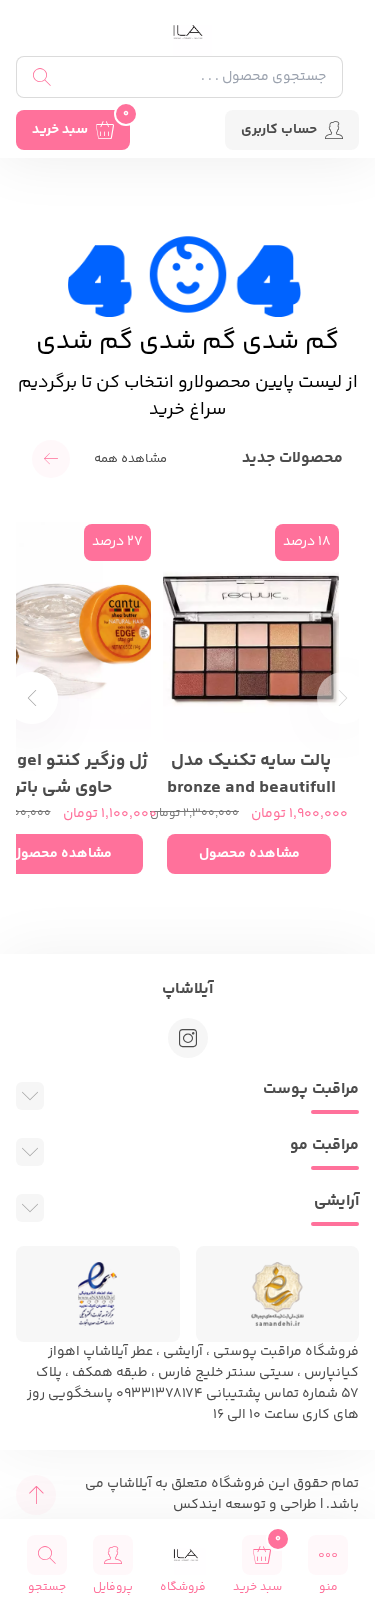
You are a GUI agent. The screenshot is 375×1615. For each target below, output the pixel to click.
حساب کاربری (279, 130)
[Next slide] (32, 698)
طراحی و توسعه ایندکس (245, 1505)
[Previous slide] (343, 698)
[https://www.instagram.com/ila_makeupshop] (188, 1038)
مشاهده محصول (249, 854)
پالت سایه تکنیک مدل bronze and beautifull (251, 772)
